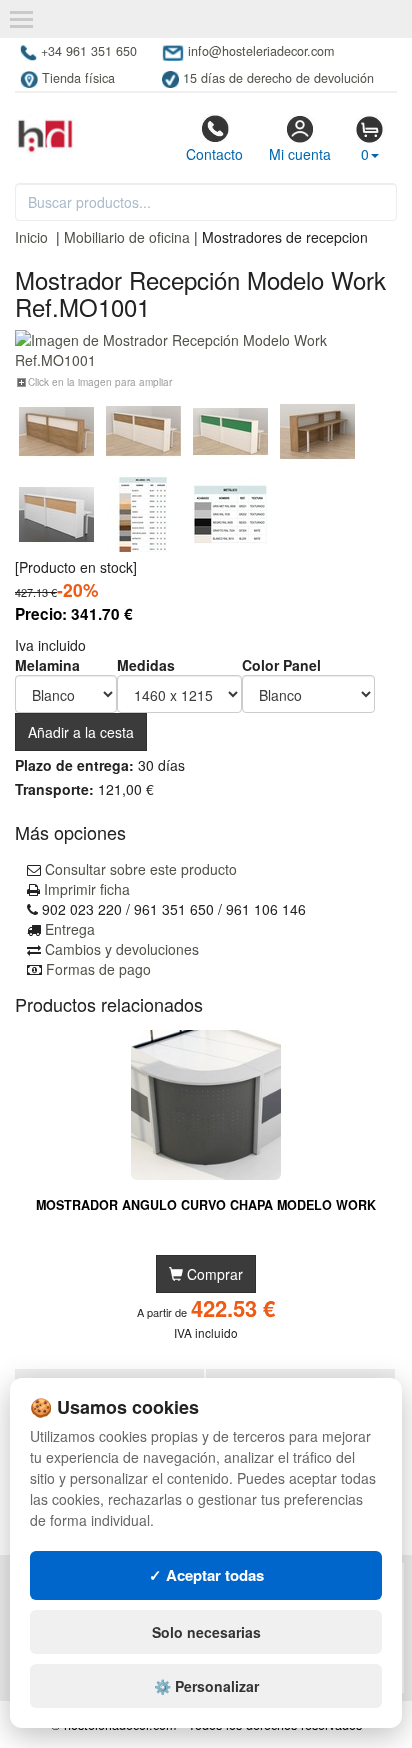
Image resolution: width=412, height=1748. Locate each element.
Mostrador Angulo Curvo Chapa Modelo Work (206, 1206)
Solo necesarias (206, 1632)
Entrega (70, 929)
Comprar (213, 1274)
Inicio (31, 237)
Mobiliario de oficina (127, 237)
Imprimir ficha (87, 889)
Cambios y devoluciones (122, 949)
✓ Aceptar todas (206, 1575)
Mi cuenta (300, 154)
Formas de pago (98, 969)
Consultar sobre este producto (141, 869)
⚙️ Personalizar (206, 1686)
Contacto (214, 154)
